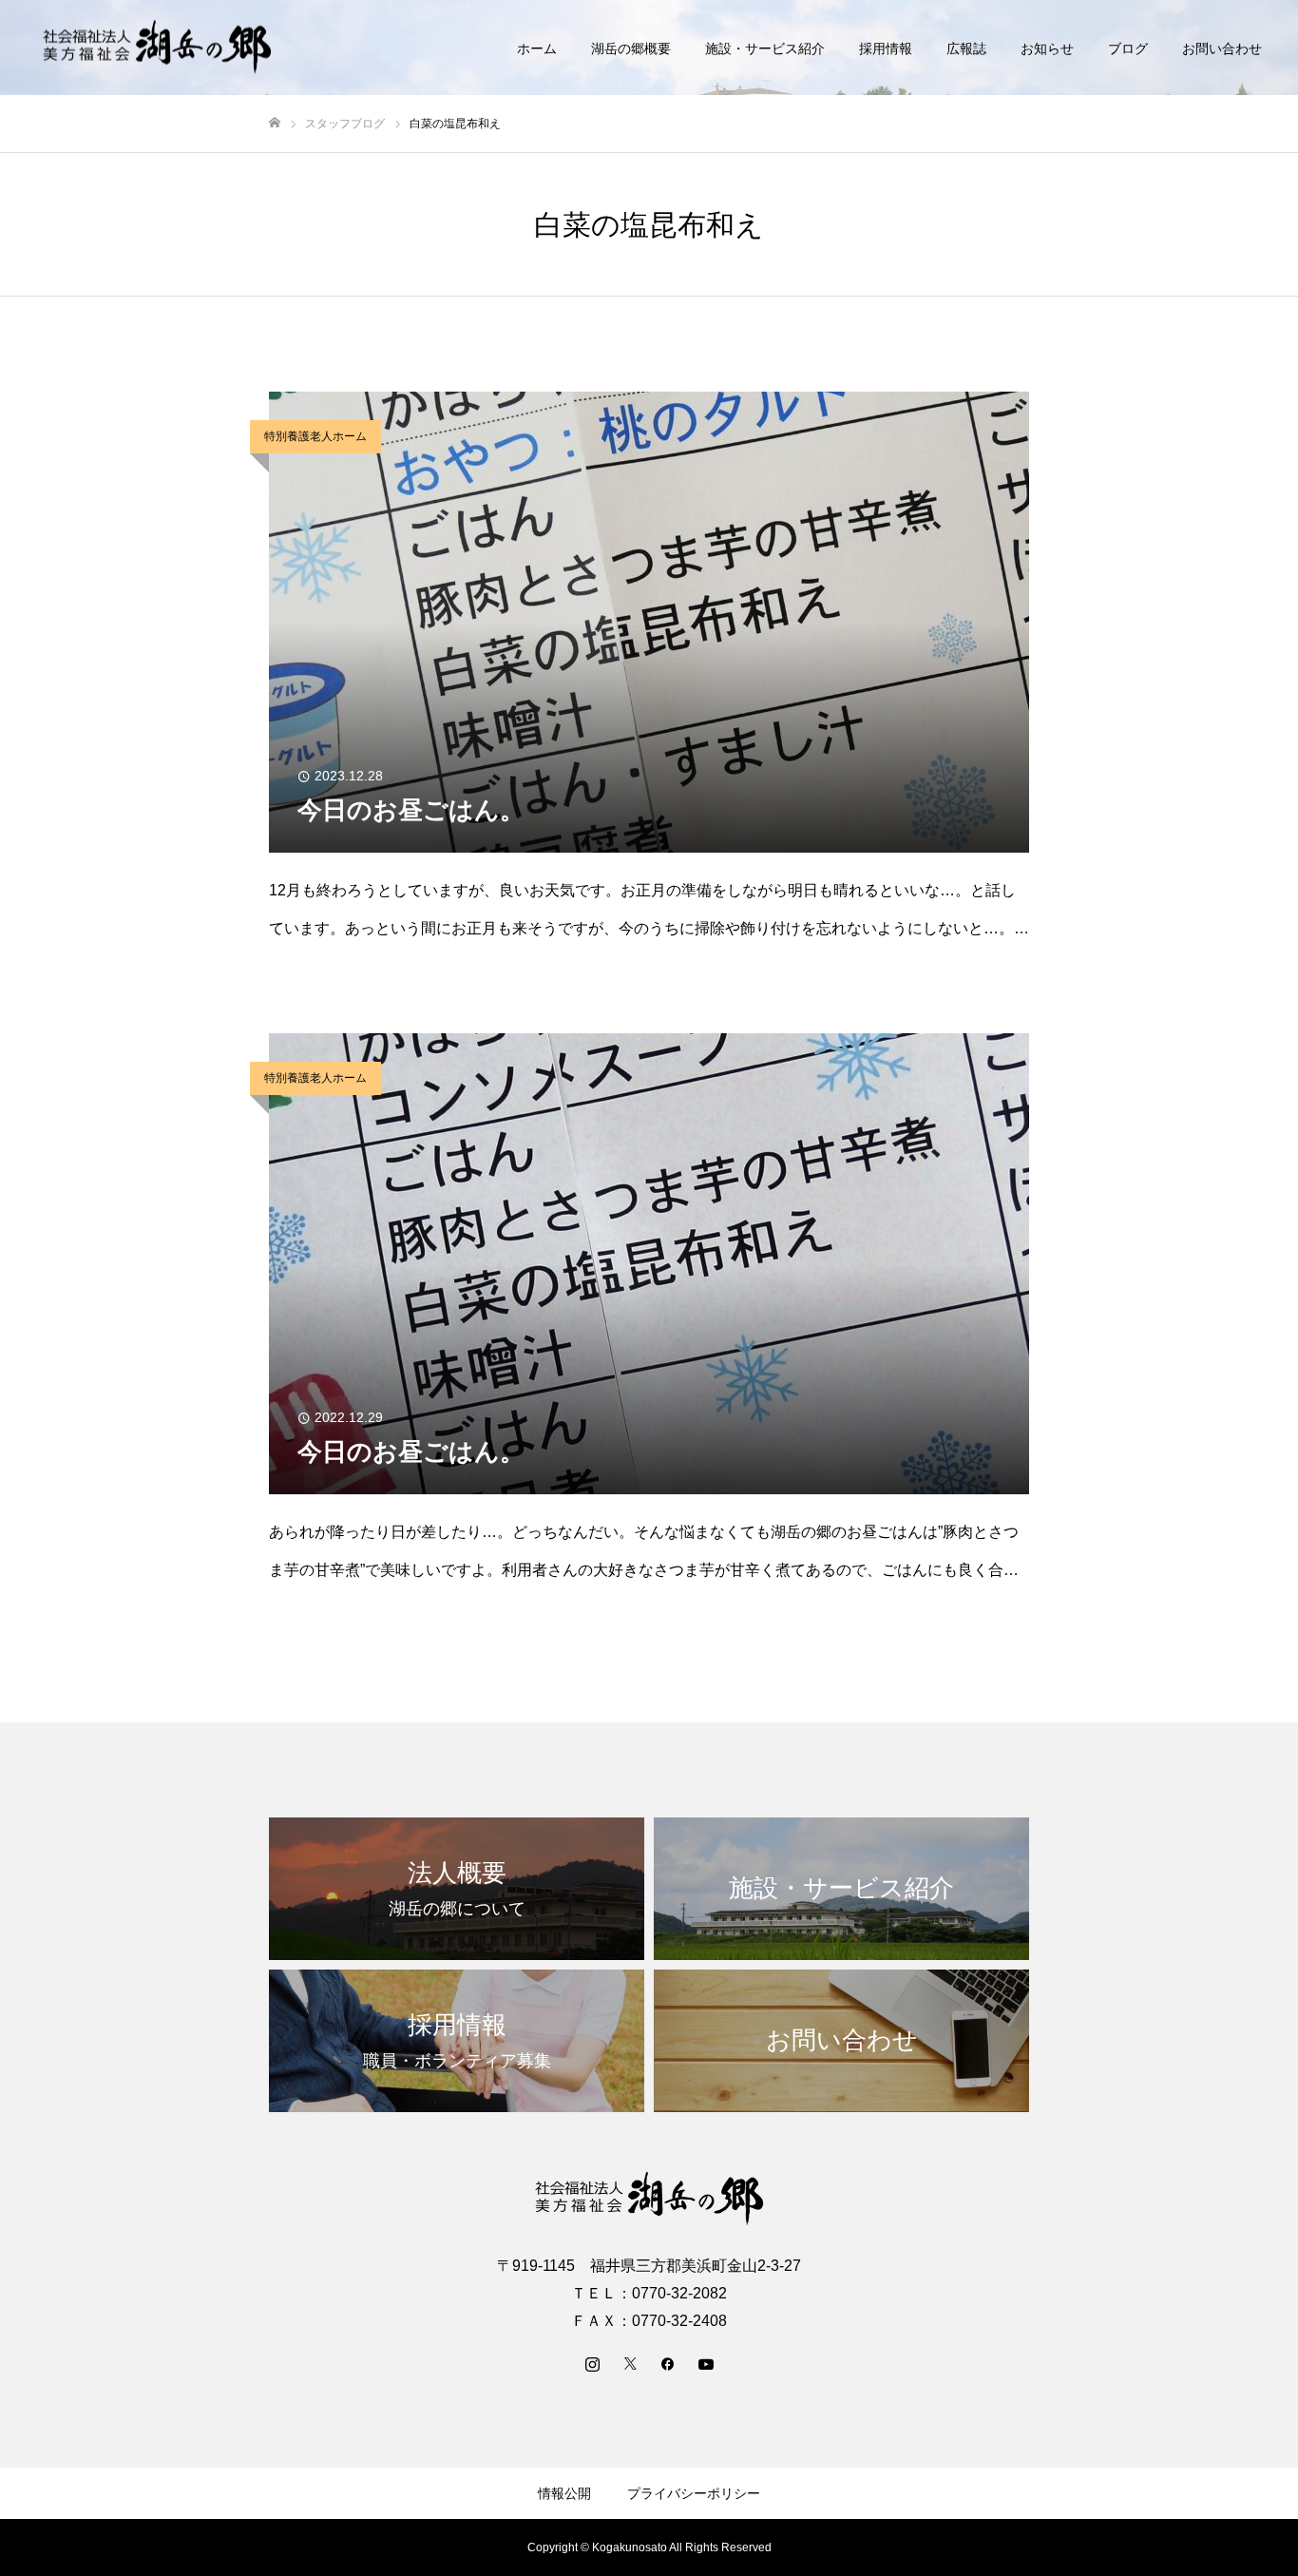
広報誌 (966, 48)
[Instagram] (592, 2363)
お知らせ (1047, 48)
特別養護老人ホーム (315, 436)
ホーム (537, 48)
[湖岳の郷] (157, 48)
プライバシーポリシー (694, 2493)
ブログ (1128, 48)
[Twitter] (630, 2363)
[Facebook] (668, 2363)
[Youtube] (706, 2363)
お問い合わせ (1222, 48)
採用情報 (886, 48)
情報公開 (564, 2493)
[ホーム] (275, 123)
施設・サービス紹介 (765, 48)
